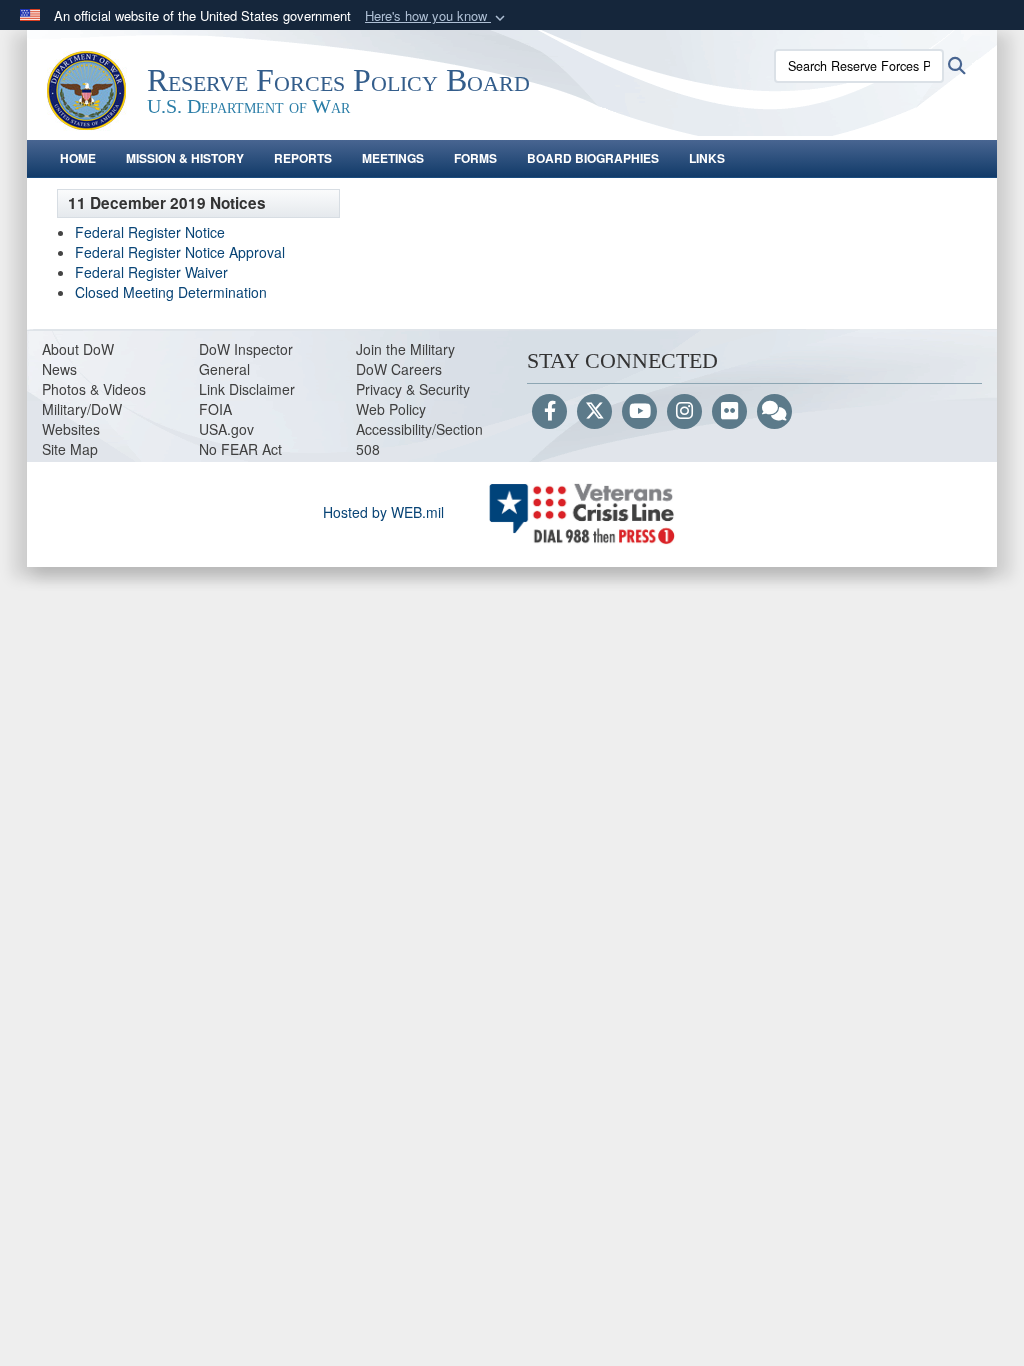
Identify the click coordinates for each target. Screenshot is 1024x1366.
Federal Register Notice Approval (180, 252)
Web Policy (391, 409)
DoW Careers (399, 369)
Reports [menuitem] (303, 158)
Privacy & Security (413, 389)
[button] (437, 16)
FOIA (215, 409)
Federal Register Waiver (151, 272)
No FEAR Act (240, 449)
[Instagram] (684, 412)
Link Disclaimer (247, 389)
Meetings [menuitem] (393, 158)
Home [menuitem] (78, 158)
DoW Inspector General (246, 359)
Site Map (70, 449)
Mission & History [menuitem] (185, 158)
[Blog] (774, 412)
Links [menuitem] (707, 158)
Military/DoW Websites (82, 419)
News (59, 369)
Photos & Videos (94, 389)
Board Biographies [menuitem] (593, 158)
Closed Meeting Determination (171, 292)
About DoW (78, 349)
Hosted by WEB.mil (383, 512)
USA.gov (226, 429)
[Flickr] (729, 412)
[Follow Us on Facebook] (549, 412)
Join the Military (405, 349)
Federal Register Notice (150, 232)
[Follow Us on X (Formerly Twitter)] (594, 412)
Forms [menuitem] (475, 158)
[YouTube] (639, 412)
